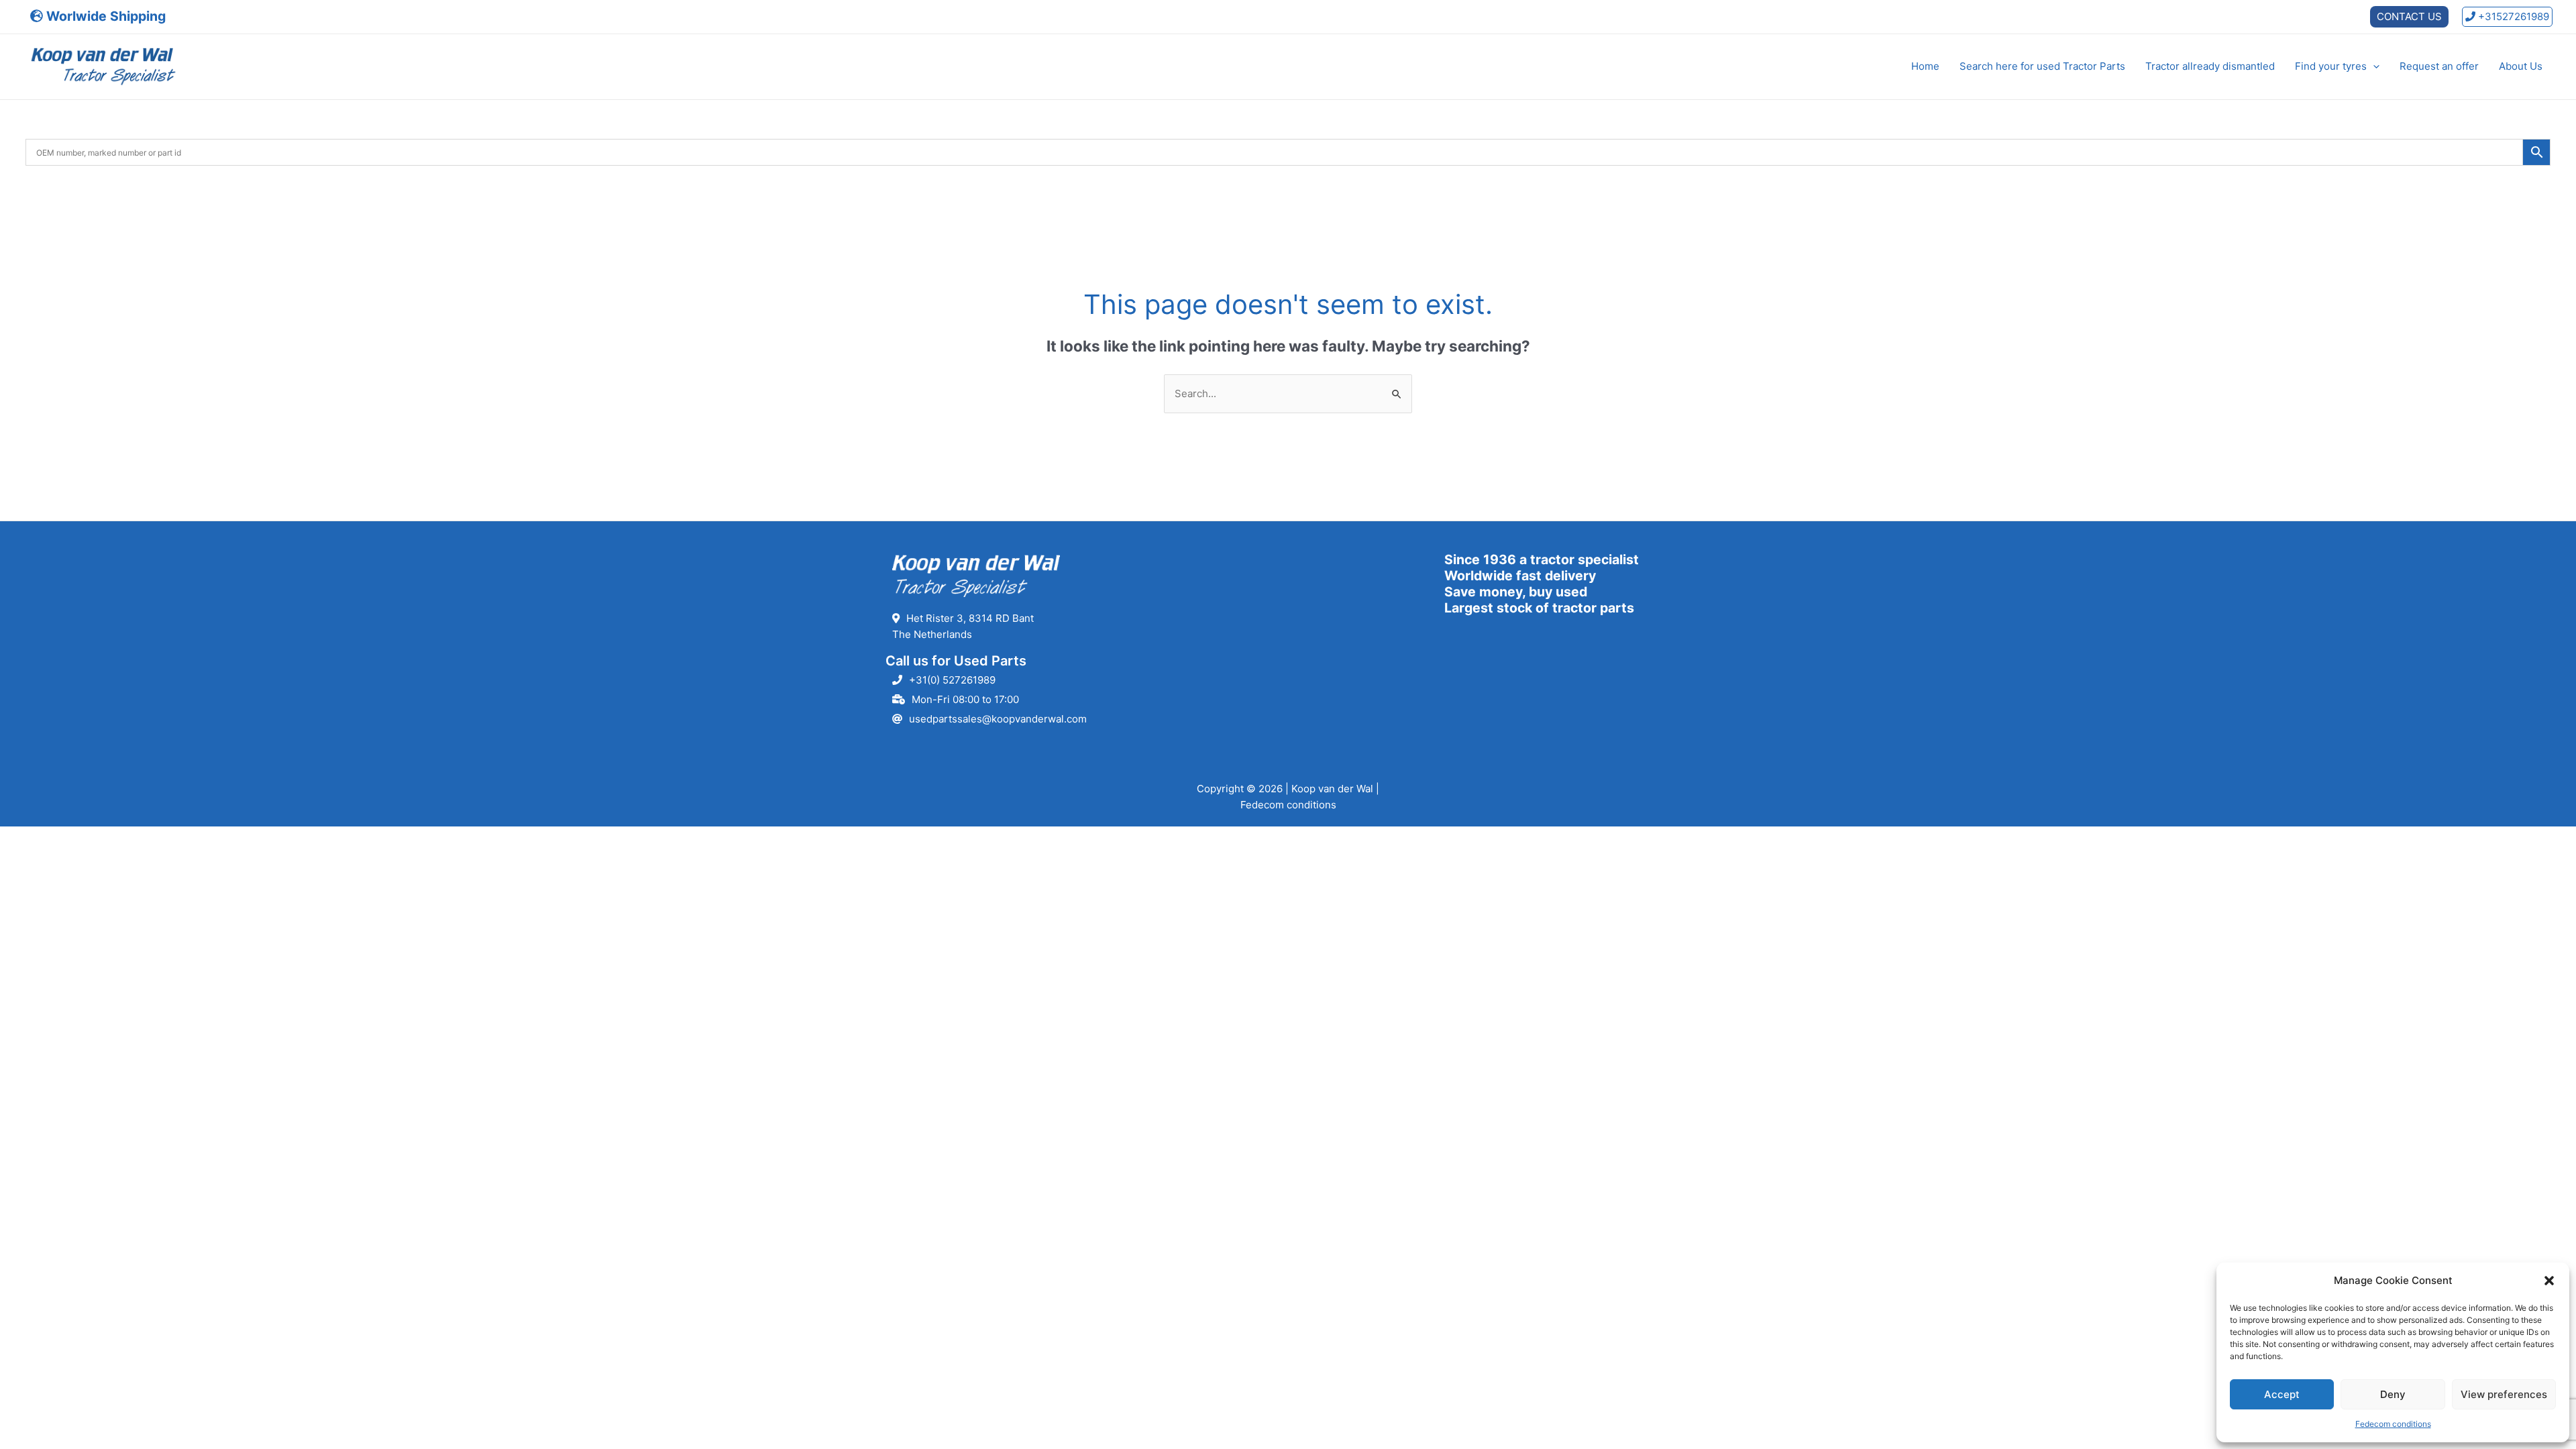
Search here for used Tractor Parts (2042, 66)
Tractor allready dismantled (2210, 66)
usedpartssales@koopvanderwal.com (998, 719)
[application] (2373, 66)
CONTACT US (2409, 16)
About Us (2521, 66)
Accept (2282, 1394)
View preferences (2504, 1394)
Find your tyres (2331, 66)
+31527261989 (2512, 16)
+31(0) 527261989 (952, 680)
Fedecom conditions (2393, 1424)
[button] (2549, 1281)
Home (1925, 66)
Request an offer (2439, 66)
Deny (2393, 1394)
